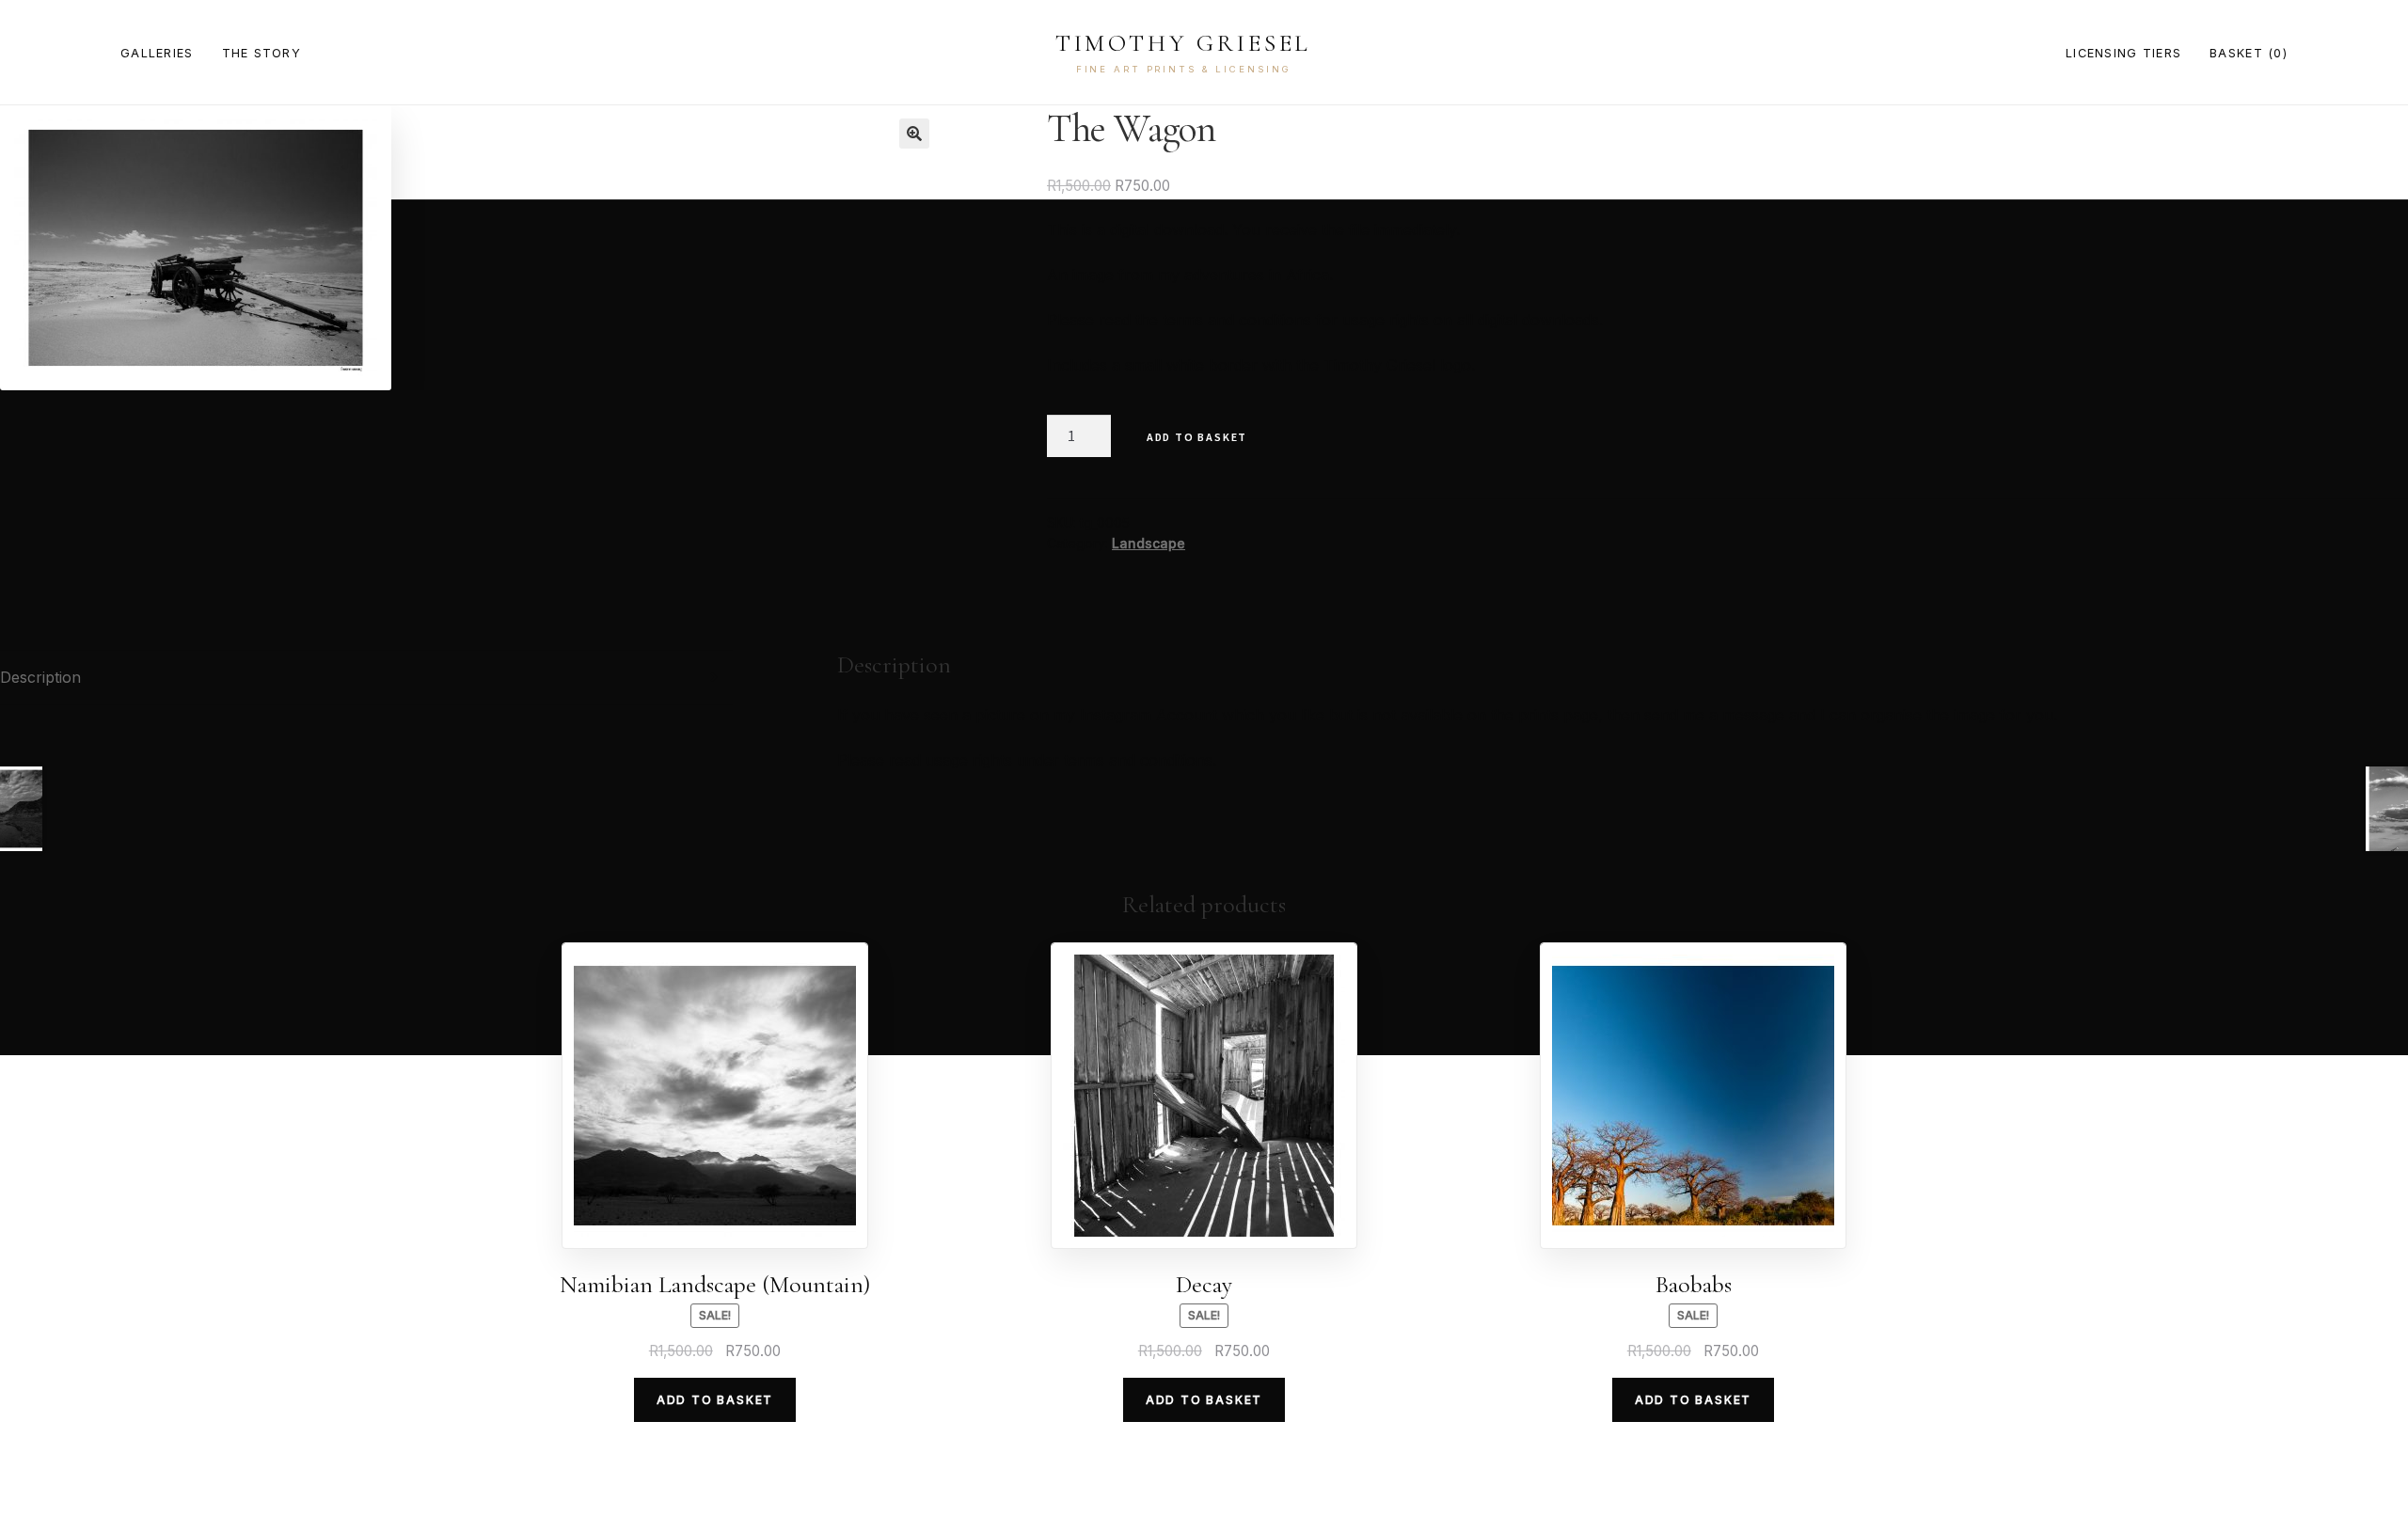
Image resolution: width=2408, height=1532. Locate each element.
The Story (262, 53)
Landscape (1149, 543)
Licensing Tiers (2123, 53)
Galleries (157, 53)
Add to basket (1197, 437)
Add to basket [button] (715, 1400)
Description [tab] (40, 677)
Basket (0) (2249, 53)
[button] (914, 134)
